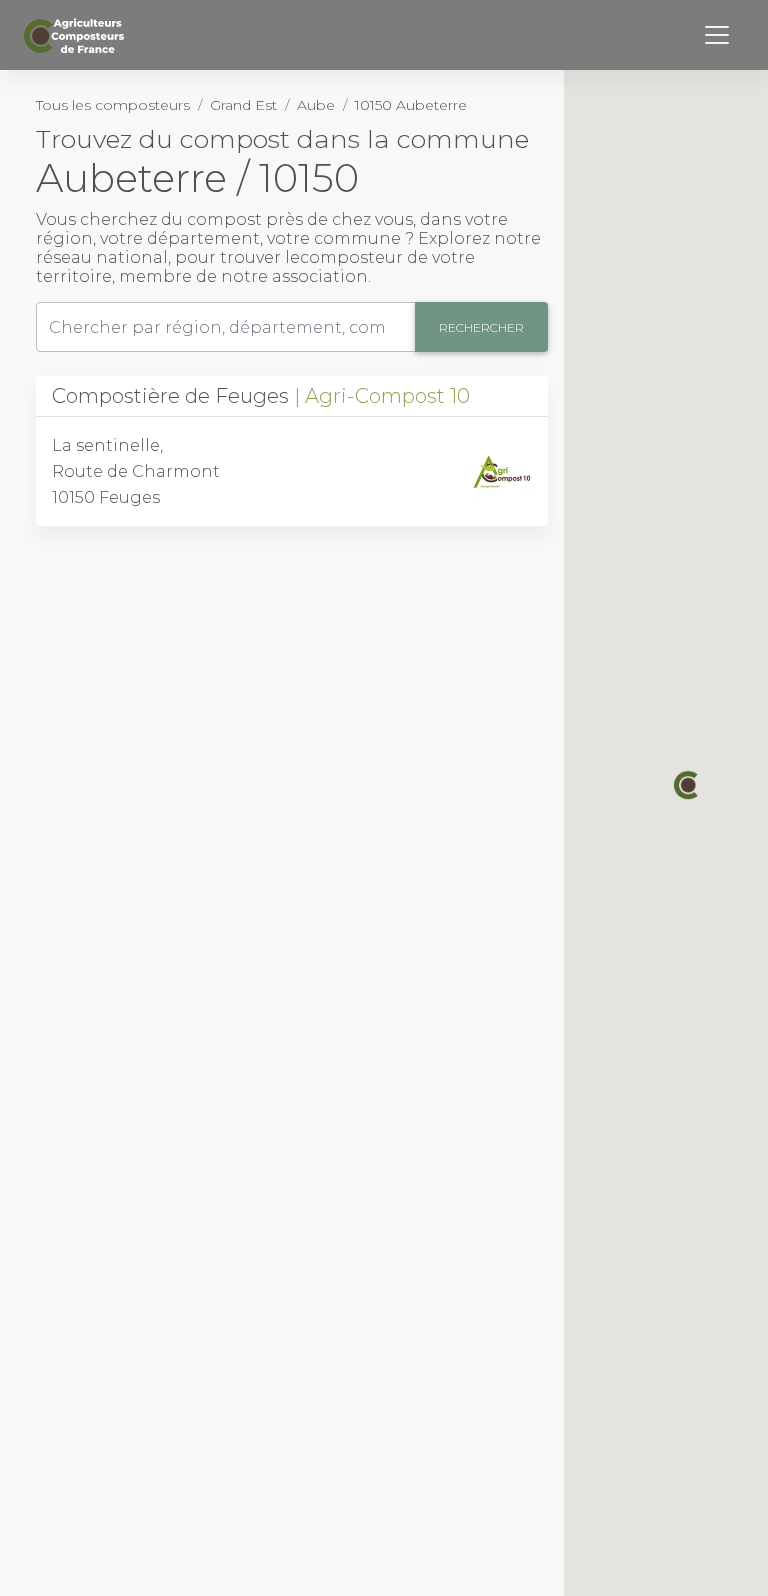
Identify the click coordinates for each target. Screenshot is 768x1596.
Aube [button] (316, 105)
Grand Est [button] (243, 105)
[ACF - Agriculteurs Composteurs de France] (76, 35)
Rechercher (481, 327)
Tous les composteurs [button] (113, 105)
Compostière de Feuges (261, 396)
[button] (688, 785)
